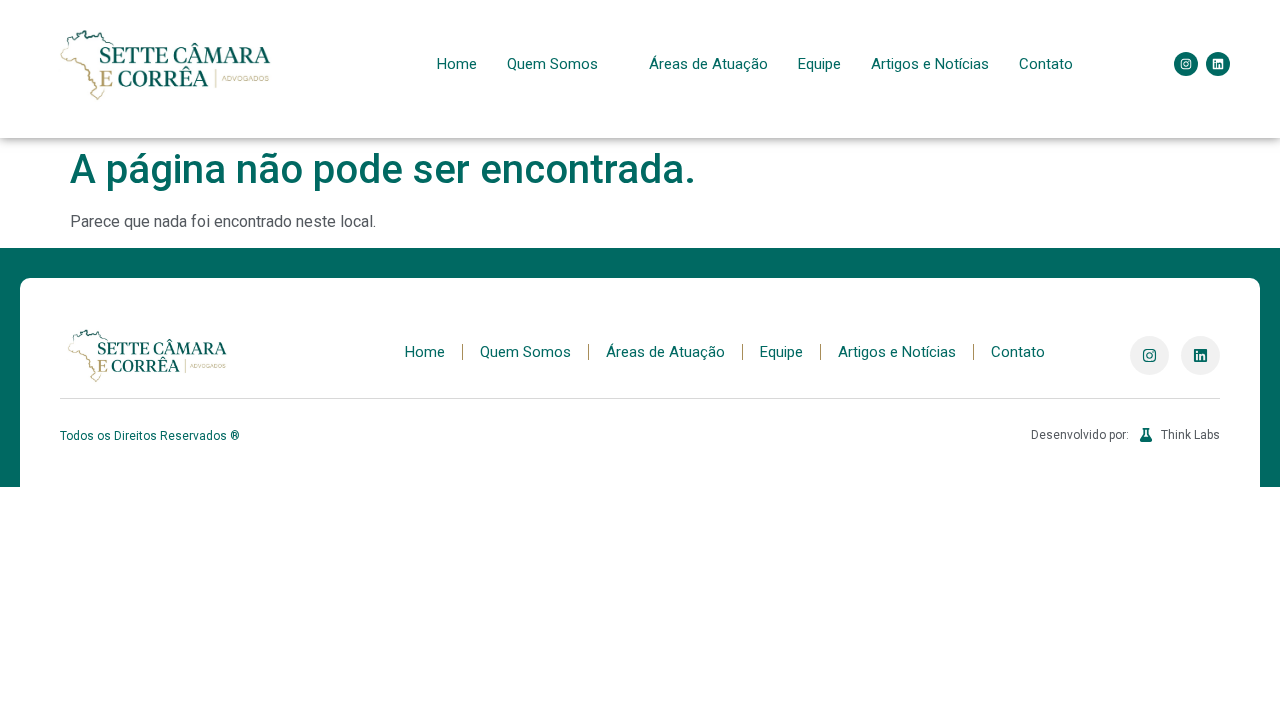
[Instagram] (1186, 64)
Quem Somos (552, 64)
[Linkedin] (1218, 64)
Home (457, 64)
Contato (1046, 64)
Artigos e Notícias (930, 64)
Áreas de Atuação (708, 64)
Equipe (819, 64)
